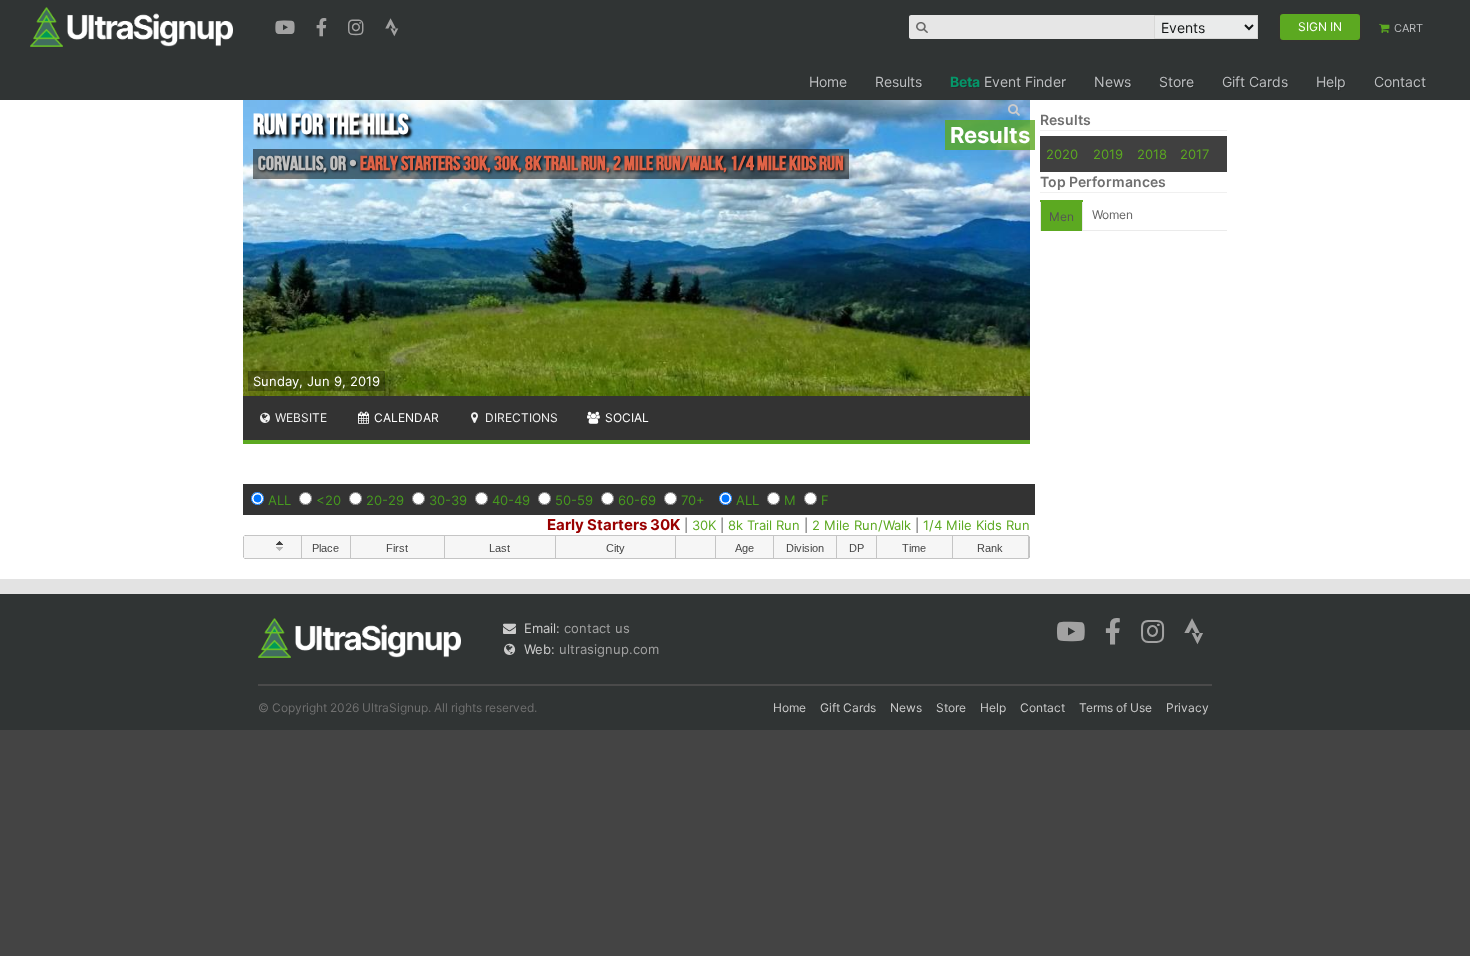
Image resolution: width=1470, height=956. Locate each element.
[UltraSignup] (131, 26)
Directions (520, 417)
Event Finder (1008, 81)
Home (828, 81)
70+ (693, 500)
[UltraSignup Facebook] (324, 25)
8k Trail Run (764, 525)
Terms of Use (1115, 707)
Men (1061, 216)
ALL (279, 500)
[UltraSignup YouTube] (287, 25)
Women (1112, 214)
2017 (1194, 154)
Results (898, 81)
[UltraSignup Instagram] (358, 25)
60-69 (637, 500)
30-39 (448, 500)
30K (704, 525)
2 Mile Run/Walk (861, 525)
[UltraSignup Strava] (392, 25)
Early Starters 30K (613, 524)
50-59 (574, 500)
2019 (1108, 154)
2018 (1152, 154)
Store (1176, 81)
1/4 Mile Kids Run (976, 525)
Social (625, 417)
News (1112, 81)
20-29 (385, 500)
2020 (1062, 154)
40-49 (511, 500)
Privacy (1187, 707)
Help (1331, 81)
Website (299, 417)
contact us (597, 628)
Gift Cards (1255, 81)
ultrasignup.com (609, 649)
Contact (1400, 81)
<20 (328, 500)
